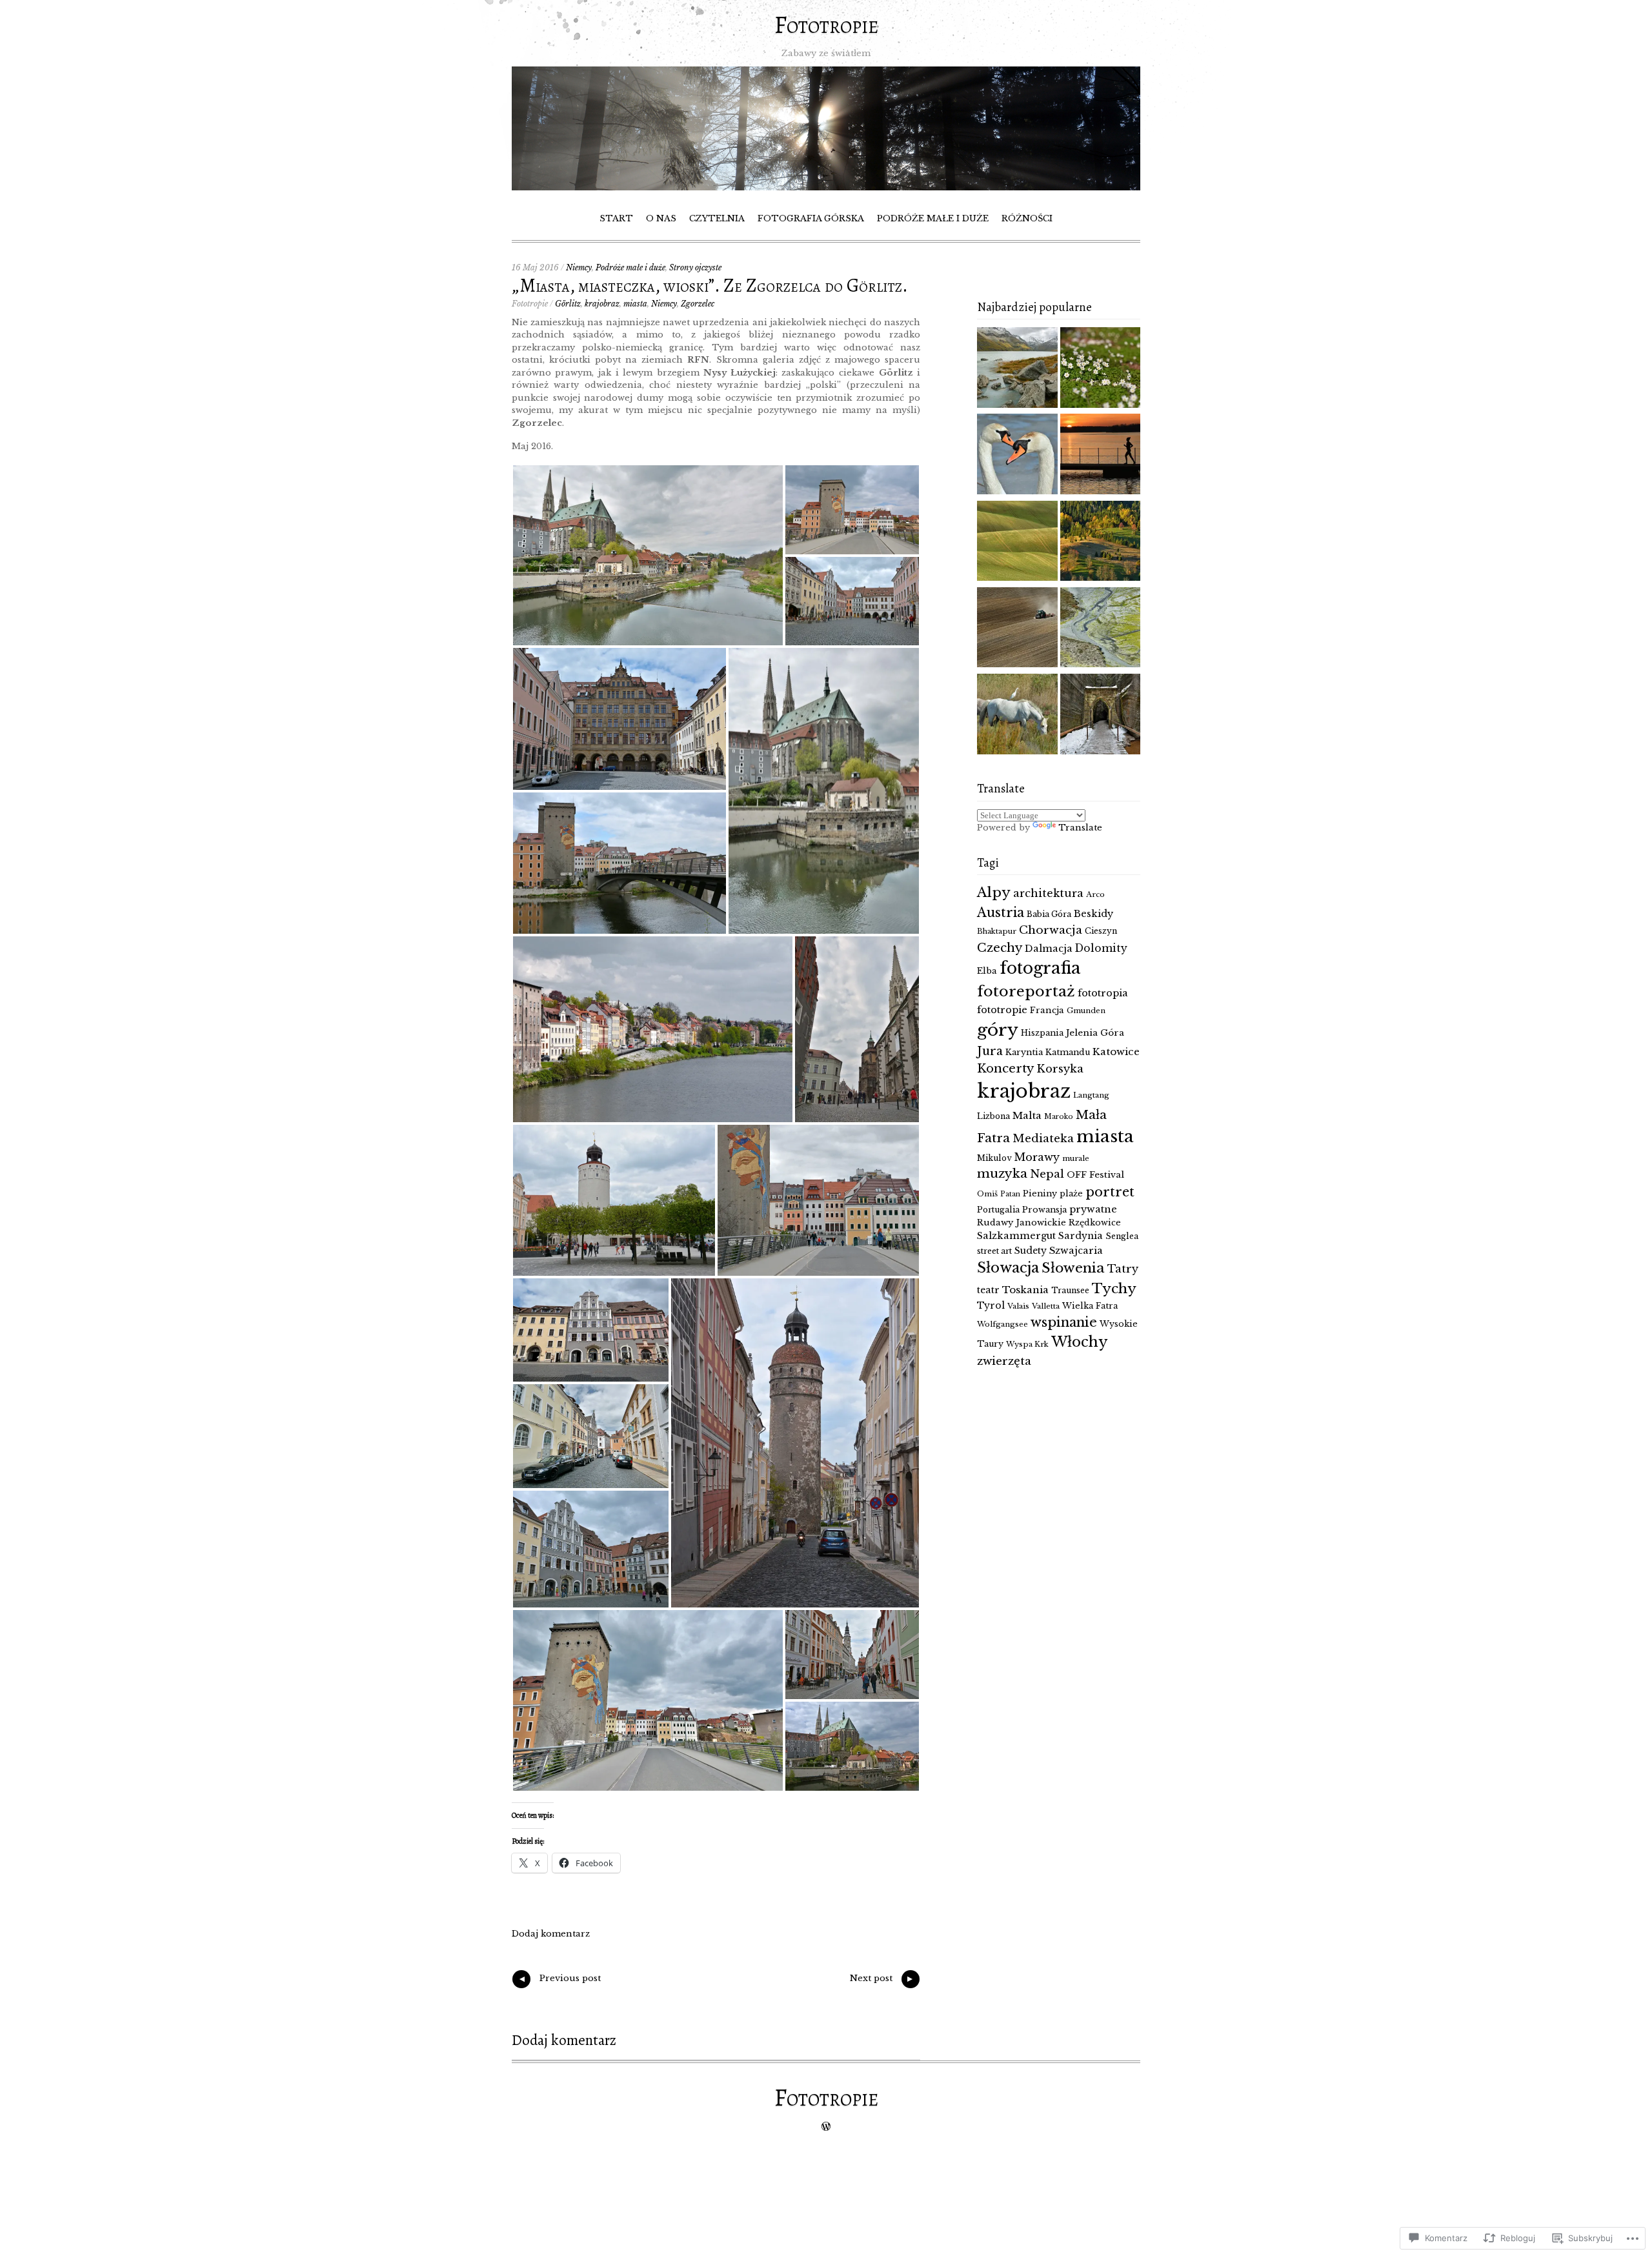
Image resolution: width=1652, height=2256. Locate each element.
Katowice (1116, 1052)
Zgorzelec (698, 304)
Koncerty (1005, 1068)
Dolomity (1101, 948)
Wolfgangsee (1002, 1324)
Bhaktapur (997, 931)
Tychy (1114, 1289)
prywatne (1093, 1209)
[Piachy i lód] (1101, 716)
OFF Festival (1095, 1175)
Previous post (559, 1980)
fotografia (1040, 968)
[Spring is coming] (1017, 456)
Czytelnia (717, 218)
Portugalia (998, 1210)
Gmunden (1086, 1011)
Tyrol (991, 1305)
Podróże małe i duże (933, 218)
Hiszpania (1042, 1033)
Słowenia (1073, 1268)
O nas (661, 218)
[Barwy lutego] (1101, 456)
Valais (1018, 1306)
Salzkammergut (1016, 1236)
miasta (635, 304)
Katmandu (1068, 1052)
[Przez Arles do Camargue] (1017, 716)
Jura (990, 1051)
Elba (987, 971)
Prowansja (1044, 1210)
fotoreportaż (1026, 991)
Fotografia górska (811, 218)
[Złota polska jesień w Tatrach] (1101, 543)
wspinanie (1064, 1322)
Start (616, 218)
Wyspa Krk (1027, 1344)
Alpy (994, 892)
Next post (882, 1980)
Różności (1027, 218)
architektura (1048, 893)
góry (998, 1030)
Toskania (1025, 1290)
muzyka (1002, 1173)
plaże (1071, 1193)
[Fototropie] (826, 187)
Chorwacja (1051, 930)
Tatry (1123, 1269)
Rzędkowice (1095, 1223)
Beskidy (1093, 914)
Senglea (1122, 1236)
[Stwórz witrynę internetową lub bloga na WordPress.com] (826, 2127)
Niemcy (579, 267)
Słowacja (1008, 1268)
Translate (1080, 828)
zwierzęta (1004, 1361)
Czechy (1000, 948)
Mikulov (994, 1158)
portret (1110, 1192)
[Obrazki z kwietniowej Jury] (1017, 629)
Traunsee (1070, 1290)
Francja (1047, 1010)
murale (1076, 1158)
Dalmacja (1049, 949)
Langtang (1091, 1095)
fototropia (1103, 993)
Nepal (1047, 1174)
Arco (1095, 894)
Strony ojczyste (695, 267)
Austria (1001, 912)
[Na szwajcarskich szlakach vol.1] (1017, 369)
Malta (1027, 1115)
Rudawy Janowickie (1022, 1223)
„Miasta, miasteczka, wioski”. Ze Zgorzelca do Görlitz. (710, 286)
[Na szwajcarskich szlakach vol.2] (1101, 629)
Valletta (1046, 1306)
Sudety (1031, 1251)
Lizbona (993, 1116)
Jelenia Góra (1095, 1033)
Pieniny (1040, 1193)
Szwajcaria (1076, 1251)
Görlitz (568, 304)
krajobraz (602, 304)
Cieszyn (1101, 931)
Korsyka (1060, 1069)
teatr (988, 1290)
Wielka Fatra (1090, 1306)
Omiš (987, 1194)
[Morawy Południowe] (1017, 543)
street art (994, 1251)
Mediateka (1043, 1139)
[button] (648, 555)
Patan (1010, 1194)
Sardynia (1081, 1236)
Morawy (1037, 1157)
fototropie (1002, 1010)
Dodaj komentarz (551, 1934)
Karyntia (1024, 1052)
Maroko (1059, 1117)
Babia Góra (1049, 914)
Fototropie (826, 25)
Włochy (1080, 1342)
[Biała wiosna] (1101, 369)
